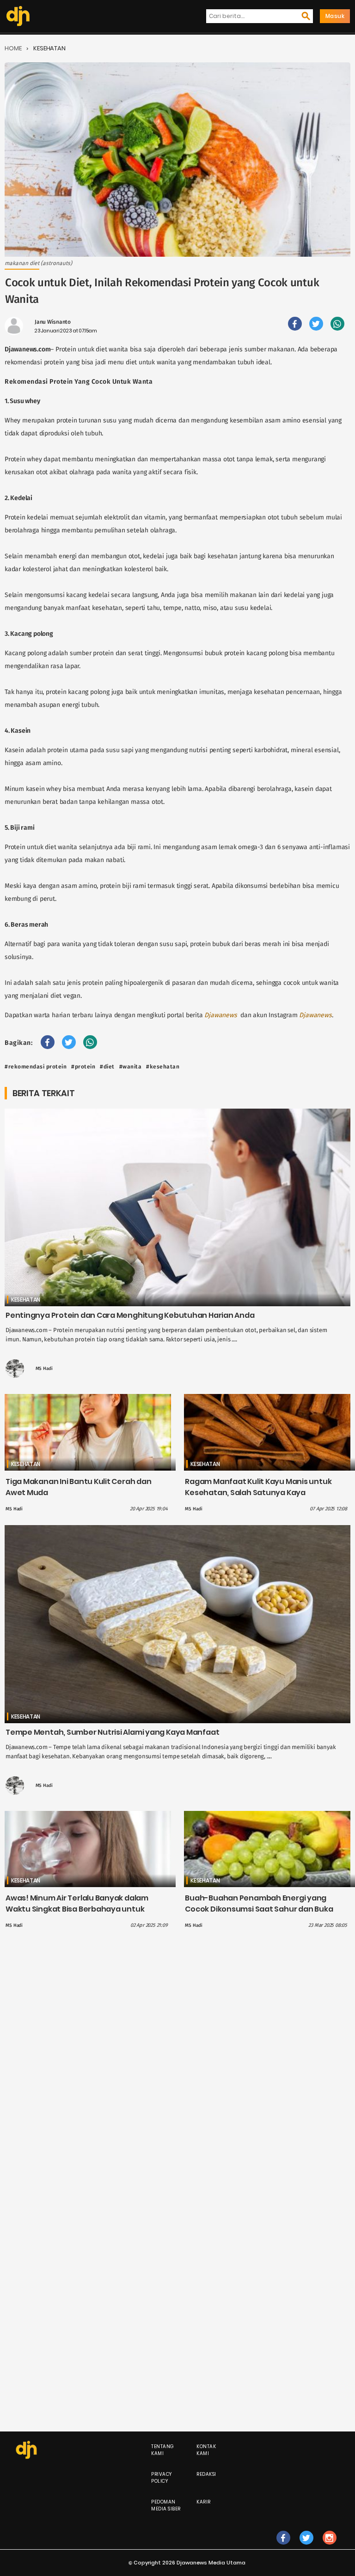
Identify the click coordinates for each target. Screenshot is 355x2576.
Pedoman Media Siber (166, 2505)
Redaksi (206, 2474)
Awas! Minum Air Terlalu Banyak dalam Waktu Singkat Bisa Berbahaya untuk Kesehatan (77, 1909)
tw (306, 2547)
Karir (204, 2502)
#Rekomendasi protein (36, 1067)
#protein (83, 1067)
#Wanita (131, 1067)
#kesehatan (163, 1067)
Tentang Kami (163, 2450)
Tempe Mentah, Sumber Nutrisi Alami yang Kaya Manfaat (112, 1732)
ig (329, 2547)
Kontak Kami (206, 2450)
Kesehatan (49, 48)
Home (13, 48)
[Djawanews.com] (18, 16)
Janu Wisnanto (53, 322)
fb (283, 2547)
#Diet (107, 1067)
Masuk (335, 16)
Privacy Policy (162, 2478)
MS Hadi (44, 1369)
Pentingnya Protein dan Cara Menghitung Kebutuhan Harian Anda (130, 1315)
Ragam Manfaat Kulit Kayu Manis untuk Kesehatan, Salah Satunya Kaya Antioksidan (258, 1493)
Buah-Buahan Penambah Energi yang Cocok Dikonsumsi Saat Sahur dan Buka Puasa (259, 1909)
